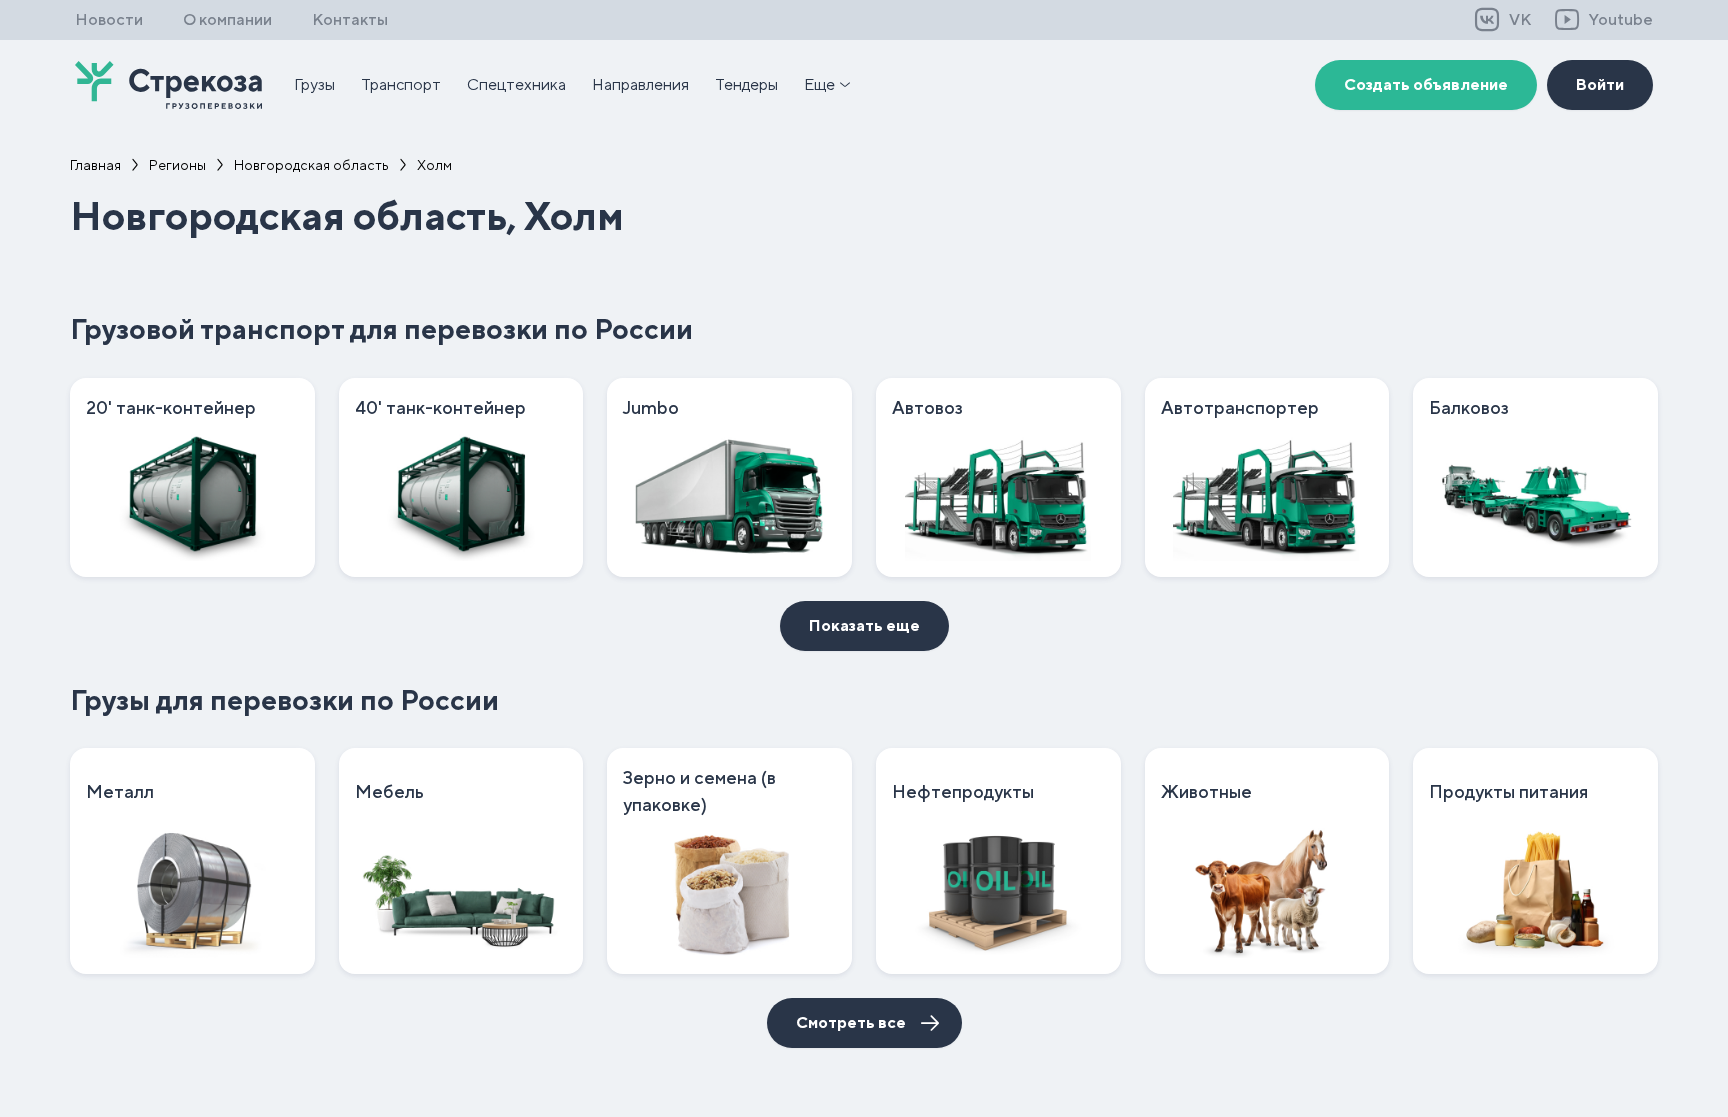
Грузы (314, 84)
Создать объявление (1426, 84)
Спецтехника (516, 84)
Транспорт (401, 84)
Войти (1600, 84)
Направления (640, 84)
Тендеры (746, 84)
